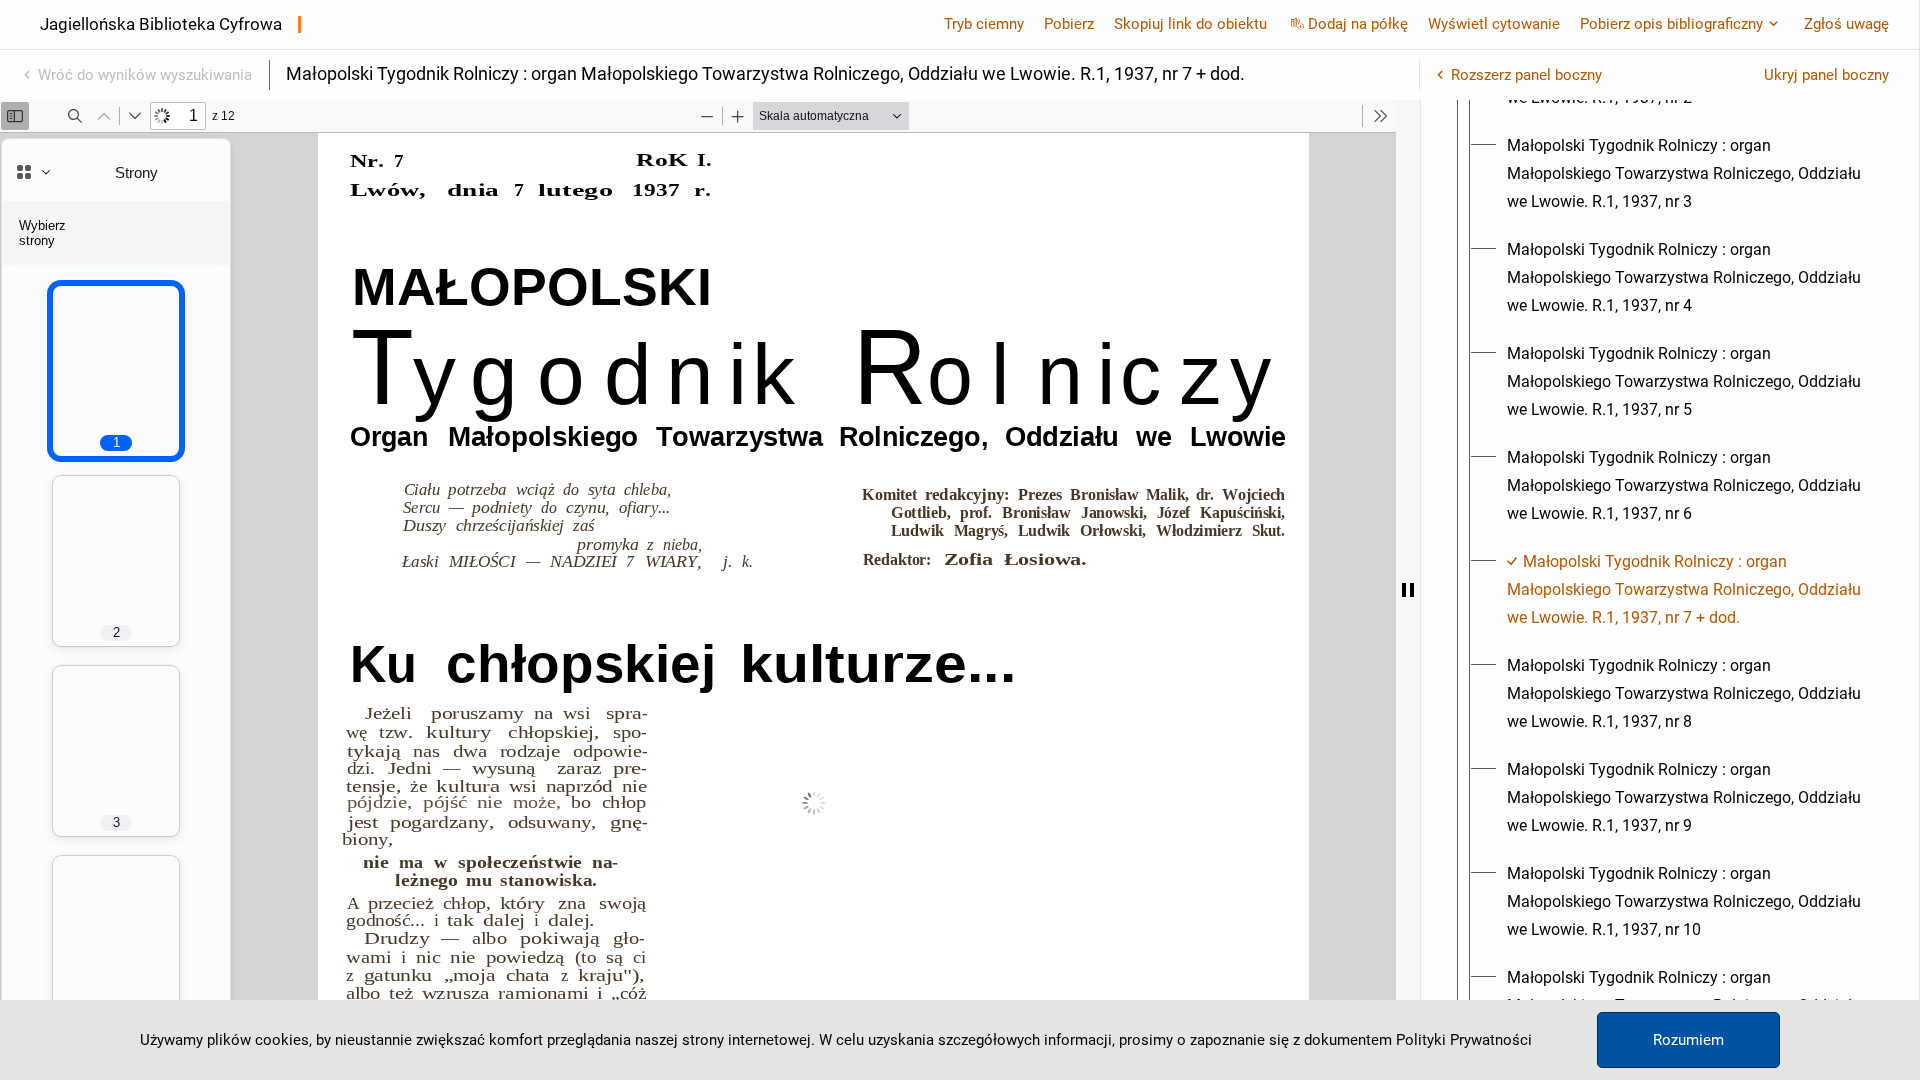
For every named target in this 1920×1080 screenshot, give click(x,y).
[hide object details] (1408, 590)
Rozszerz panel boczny (1526, 75)
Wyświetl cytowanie (1494, 24)
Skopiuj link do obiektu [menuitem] (1190, 24)
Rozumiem (1688, 1040)
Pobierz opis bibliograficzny (1671, 24)
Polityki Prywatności (1464, 1040)
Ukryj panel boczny (1826, 75)
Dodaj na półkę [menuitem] (1358, 24)
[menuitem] (1688, 174)
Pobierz (1069, 24)
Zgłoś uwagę (1846, 24)
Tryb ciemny (984, 24)
